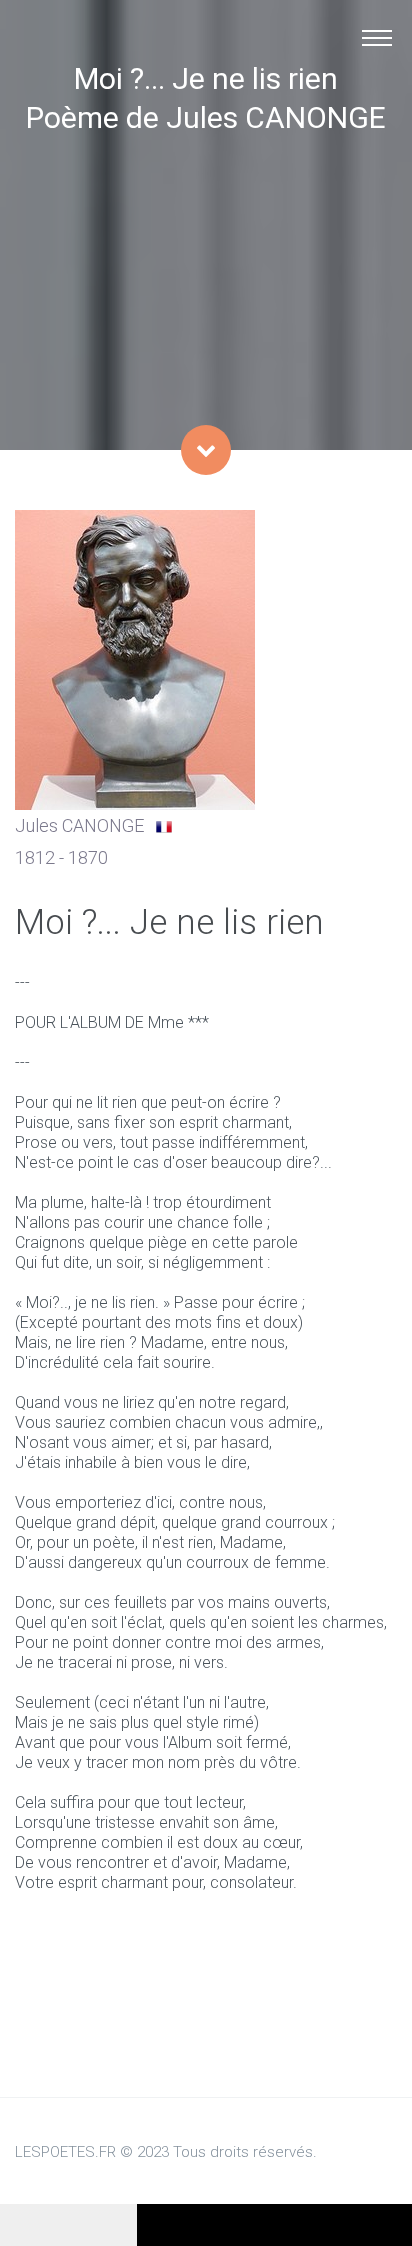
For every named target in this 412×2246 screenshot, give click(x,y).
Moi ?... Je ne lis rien (206, 78)
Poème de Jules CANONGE (206, 117)
